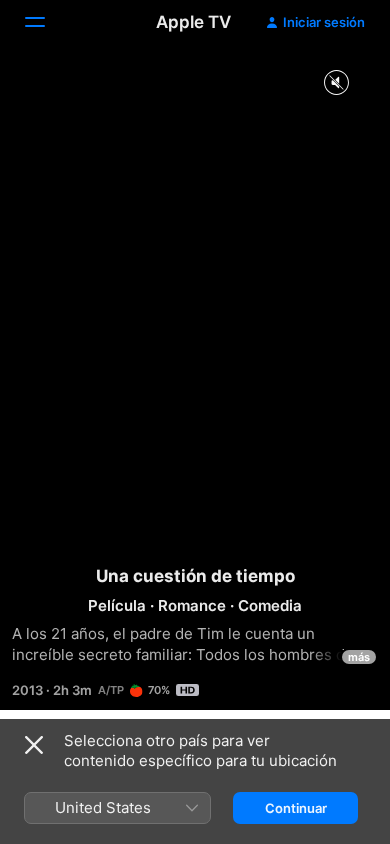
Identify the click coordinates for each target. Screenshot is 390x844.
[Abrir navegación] (47, 22)
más (359, 657)
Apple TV (193, 22)
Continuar (296, 808)
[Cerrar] (34, 745)
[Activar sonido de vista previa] (336, 83)
